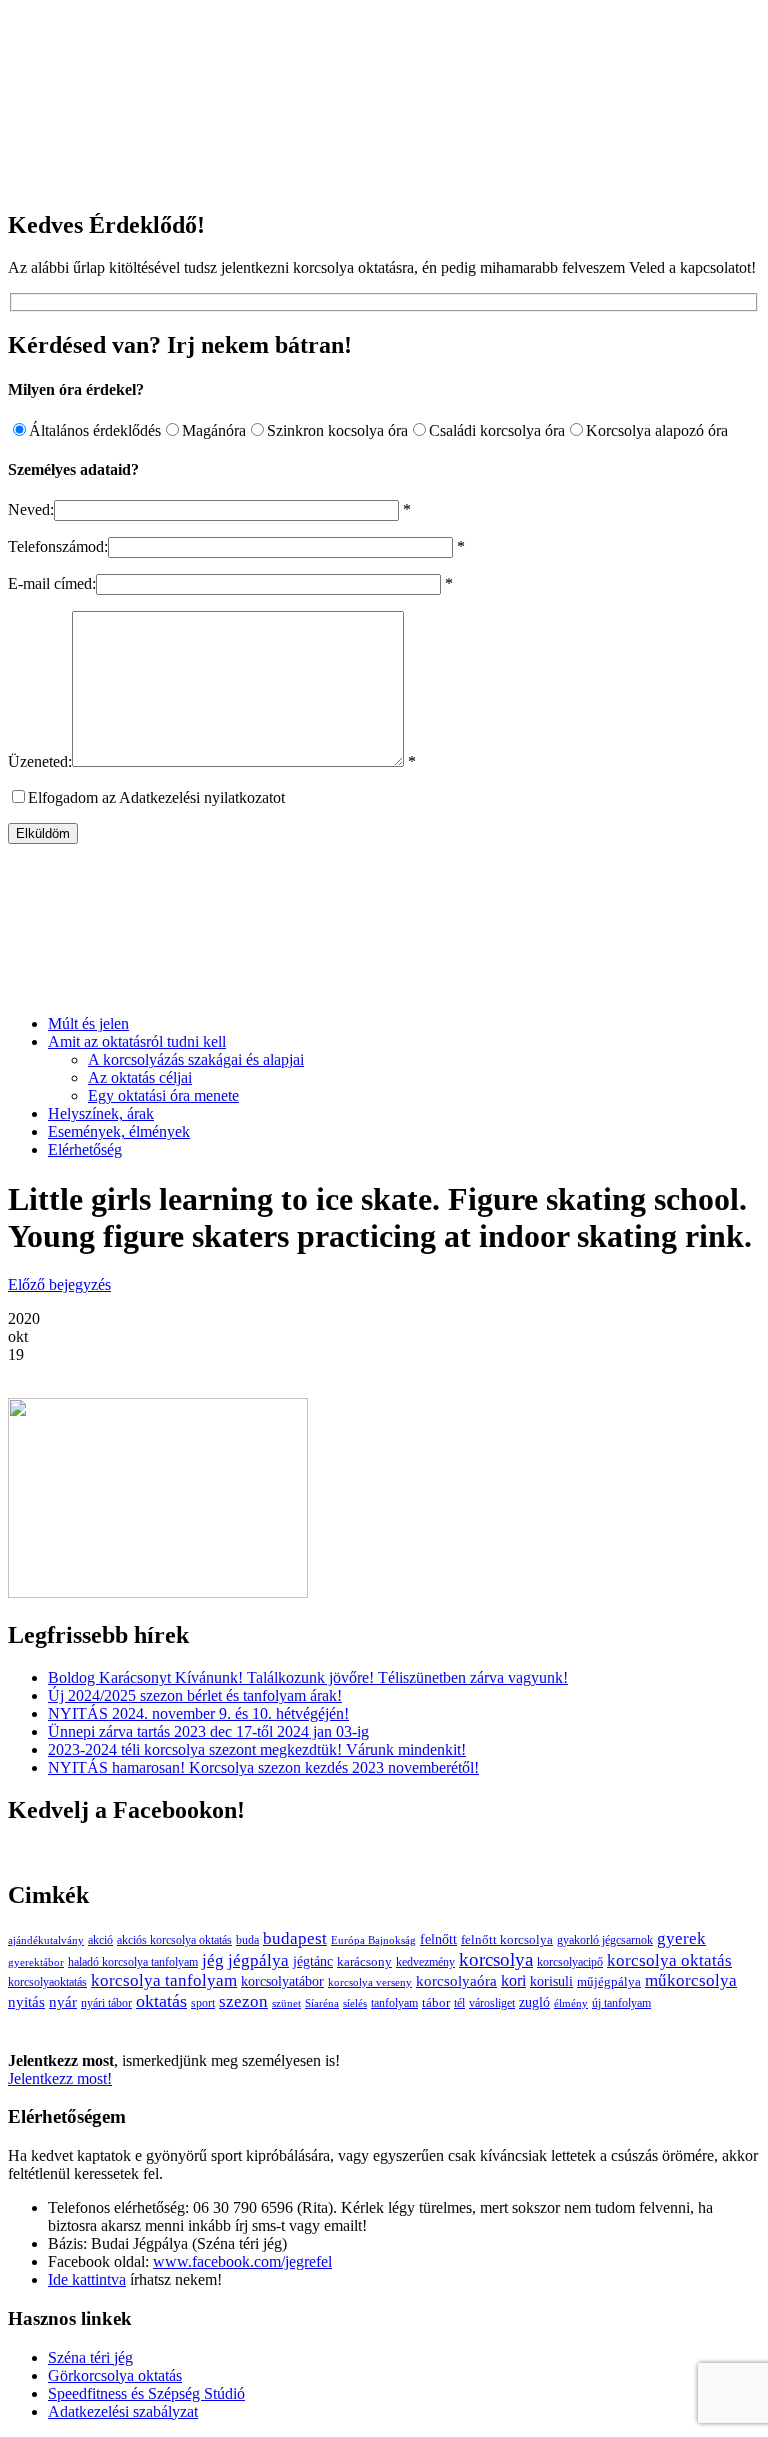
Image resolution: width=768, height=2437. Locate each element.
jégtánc (313, 1961)
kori (513, 1980)
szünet (286, 2003)
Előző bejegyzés (59, 1284)
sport (203, 2003)
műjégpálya (609, 1981)
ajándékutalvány (46, 1940)
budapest (295, 1938)
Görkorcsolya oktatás (115, 2375)
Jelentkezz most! (60, 2078)
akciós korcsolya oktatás (174, 1940)
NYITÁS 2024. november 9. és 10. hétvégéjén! (198, 1713)
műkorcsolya (691, 1980)
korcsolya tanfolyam (164, 1980)
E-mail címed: (52, 583)
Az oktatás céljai (140, 1077)
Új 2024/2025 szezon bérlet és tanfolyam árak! (195, 1695)
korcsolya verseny (370, 1982)
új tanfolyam (621, 2003)
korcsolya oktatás (669, 1960)
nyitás (26, 2002)
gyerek (681, 1938)
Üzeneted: (40, 761)
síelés (355, 2003)
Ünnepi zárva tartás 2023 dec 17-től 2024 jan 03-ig (208, 1731)
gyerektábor (36, 1962)
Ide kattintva (87, 2279)
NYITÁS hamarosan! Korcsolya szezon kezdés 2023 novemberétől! (263, 1767)
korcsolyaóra (456, 1980)
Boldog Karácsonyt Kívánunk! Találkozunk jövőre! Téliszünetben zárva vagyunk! (308, 1677)
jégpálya (258, 1960)
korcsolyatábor (282, 1981)
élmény (571, 2003)
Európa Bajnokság (373, 1940)
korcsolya (496, 1959)
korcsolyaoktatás (47, 1982)
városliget (492, 2003)
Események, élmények (119, 1131)
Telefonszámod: (58, 546)
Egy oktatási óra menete (163, 1095)
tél (459, 2003)
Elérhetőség (85, 1149)
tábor (436, 2002)
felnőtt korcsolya (507, 1939)
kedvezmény (425, 1962)
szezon (243, 2001)
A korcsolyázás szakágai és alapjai (196, 1059)
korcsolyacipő (570, 1962)
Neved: (31, 509)
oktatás (161, 2001)
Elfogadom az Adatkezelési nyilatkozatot (156, 797)
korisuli (551, 1981)
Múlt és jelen (88, 1023)
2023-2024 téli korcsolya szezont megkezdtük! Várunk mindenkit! (257, 1749)
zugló (534, 2002)
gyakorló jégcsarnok (605, 1940)
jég (213, 1960)
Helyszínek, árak (101, 1113)
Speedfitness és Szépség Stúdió (146, 2393)
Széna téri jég (90, 2357)
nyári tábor (106, 2003)
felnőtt (438, 1939)
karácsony (364, 1961)
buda (247, 1940)
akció (100, 1940)
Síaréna (322, 2003)
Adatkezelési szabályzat (123, 2411)
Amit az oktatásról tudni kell (137, 1041)
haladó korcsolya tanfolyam (133, 1962)
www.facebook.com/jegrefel (242, 2261)
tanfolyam (394, 2003)
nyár (63, 2002)
